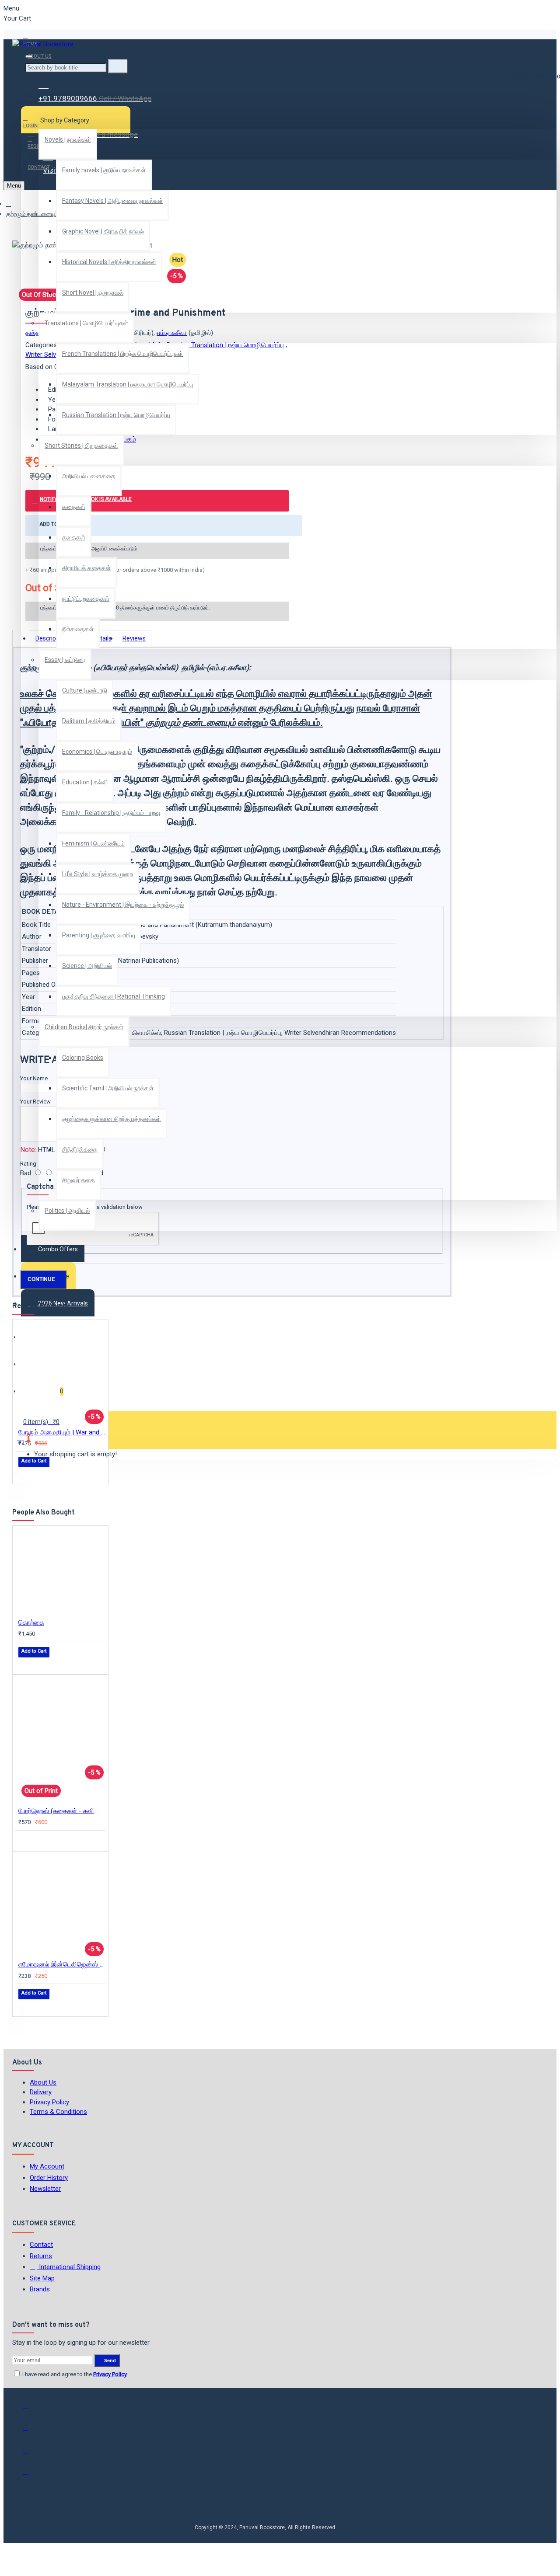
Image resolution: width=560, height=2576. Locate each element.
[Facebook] (32, 2410)
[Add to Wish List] (24, 1474)
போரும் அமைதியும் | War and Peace (62, 1432)
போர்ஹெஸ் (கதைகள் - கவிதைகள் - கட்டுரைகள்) (62, 1811)
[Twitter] (32, 2432)
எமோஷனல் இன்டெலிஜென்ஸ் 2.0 (62, 1964)
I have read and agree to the (74, 2374)
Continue (41, 1279)
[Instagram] (32, 2454)
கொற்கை (31, 1622)
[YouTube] (32, 2475)
